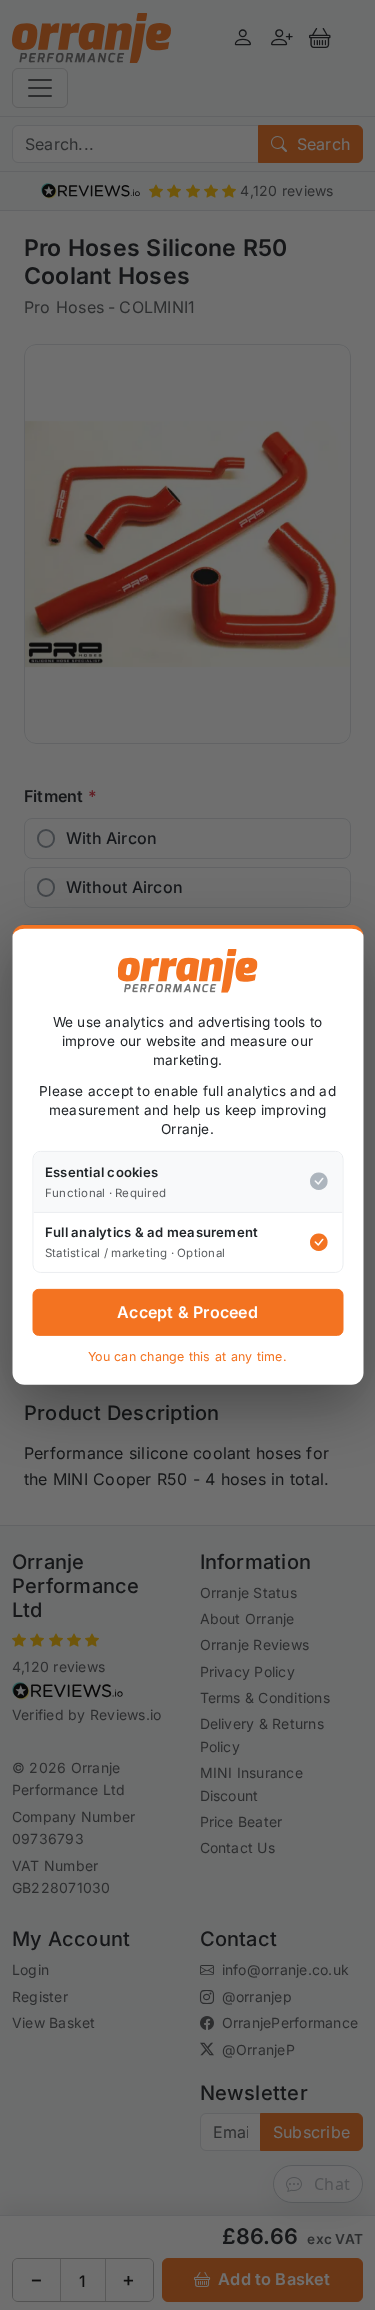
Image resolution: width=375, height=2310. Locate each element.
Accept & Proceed (187, 1312)
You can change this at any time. (187, 1356)
